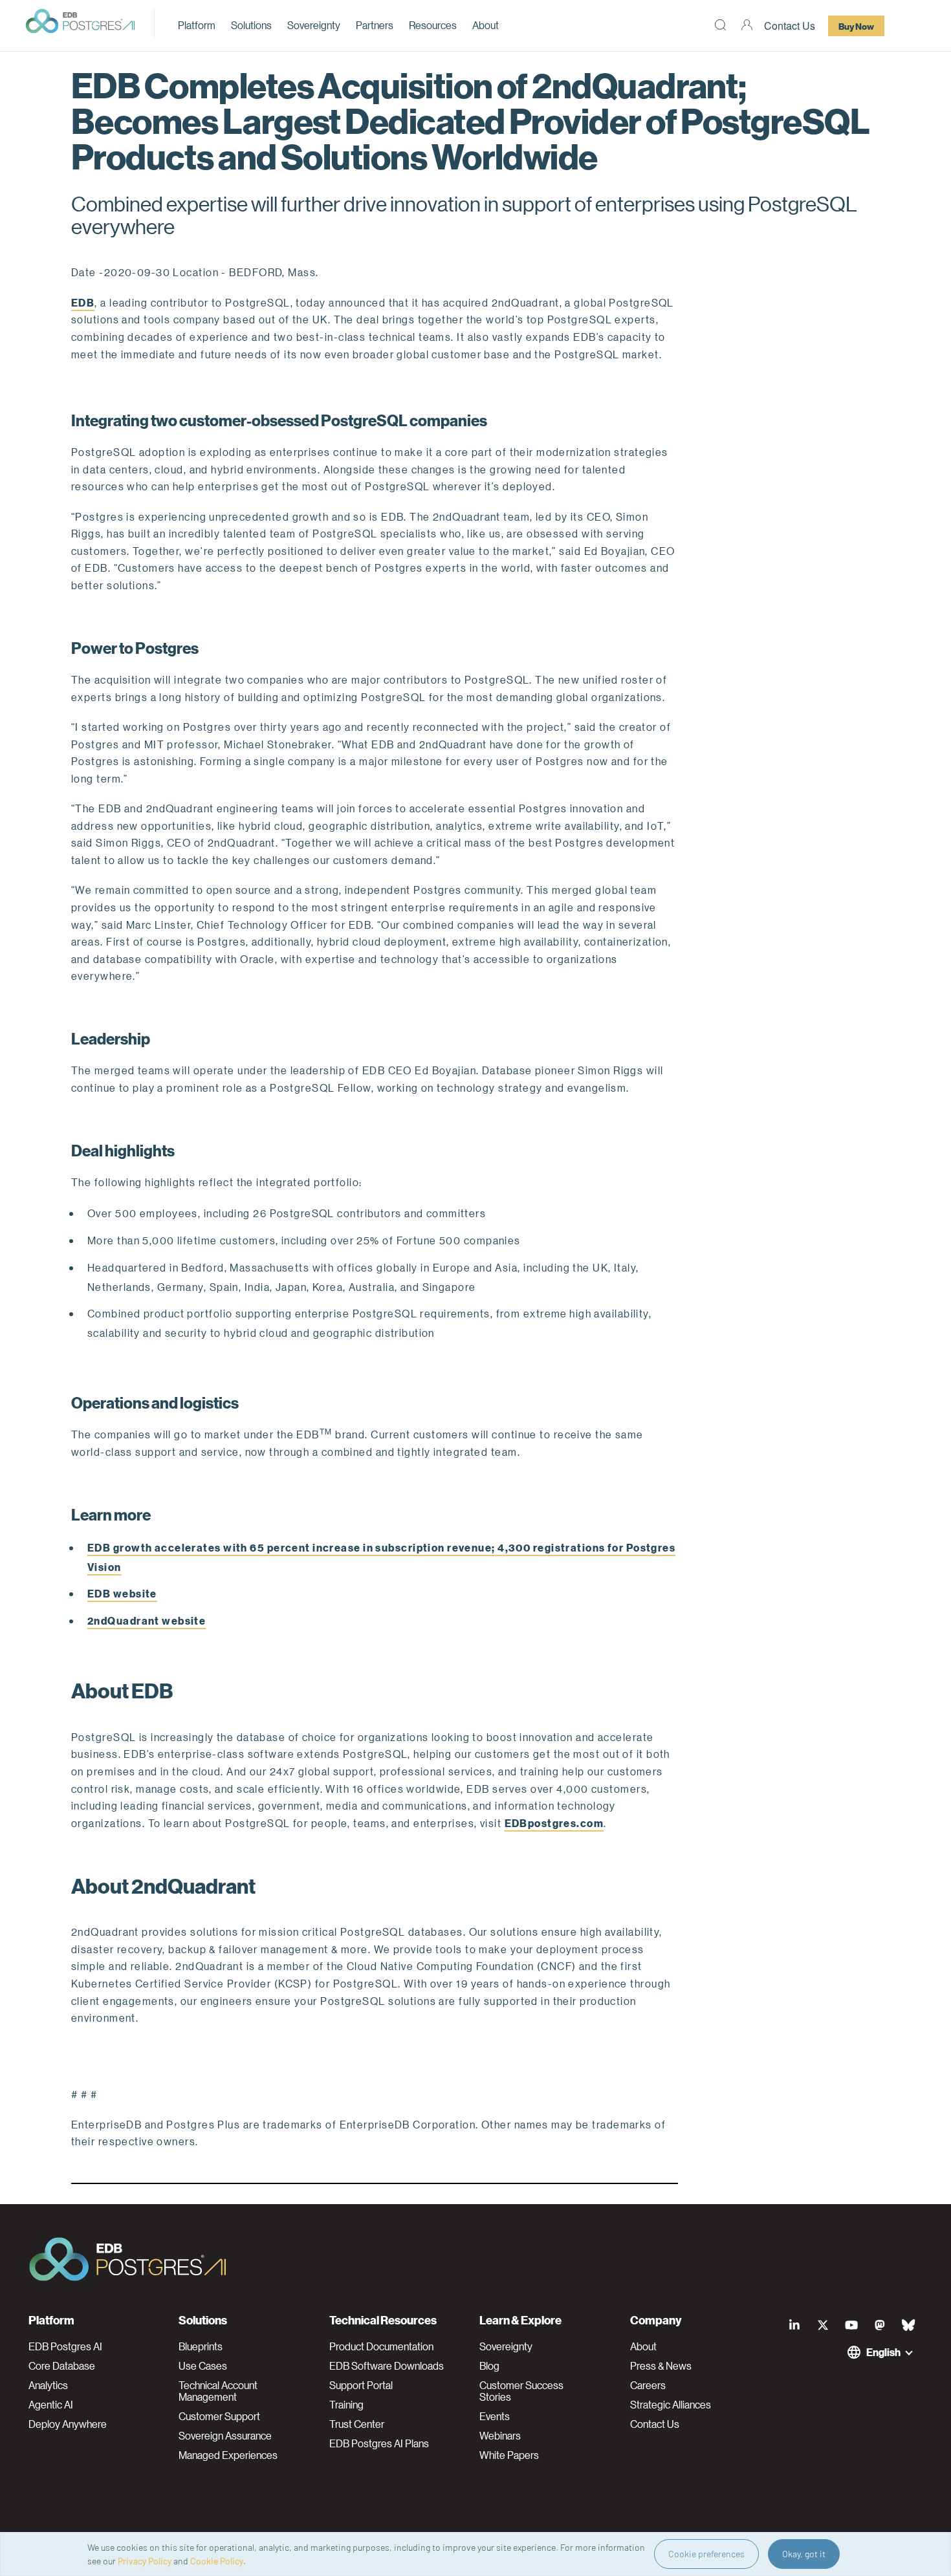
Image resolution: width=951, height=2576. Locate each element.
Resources (433, 25)
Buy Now (856, 26)
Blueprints (201, 2346)
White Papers (509, 2455)
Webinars (500, 2436)
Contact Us (790, 26)
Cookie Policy (217, 2561)
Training (346, 2405)
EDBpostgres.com (554, 1823)
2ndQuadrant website (147, 1620)
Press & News (661, 2366)
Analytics (48, 2385)
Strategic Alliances (671, 2405)
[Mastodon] (880, 2325)
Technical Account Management (218, 2391)
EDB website (122, 1593)
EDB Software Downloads (387, 2366)
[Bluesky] (908, 2325)
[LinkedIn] (794, 2325)
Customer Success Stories (521, 2391)
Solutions (251, 25)
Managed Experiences (228, 2455)
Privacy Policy (145, 2561)
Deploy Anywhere (68, 2424)
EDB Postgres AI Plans (379, 2443)
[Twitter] (823, 2325)
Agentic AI (51, 2405)
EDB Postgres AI (65, 2346)
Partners (375, 25)
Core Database (62, 2366)
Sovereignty (314, 25)
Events (495, 2416)
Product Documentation (381, 2346)
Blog (489, 2366)
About (486, 25)
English (883, 2352)
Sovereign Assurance (225, 2436)
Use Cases (203, 2366)
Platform (197, 25)
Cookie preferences (706, 2554)
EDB (83, 302)
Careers (648, 2385)
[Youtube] (851, 2325)
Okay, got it (804, 2554)
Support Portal (361, 2385)
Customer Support (219, 2416)
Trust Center (357, 2424)
